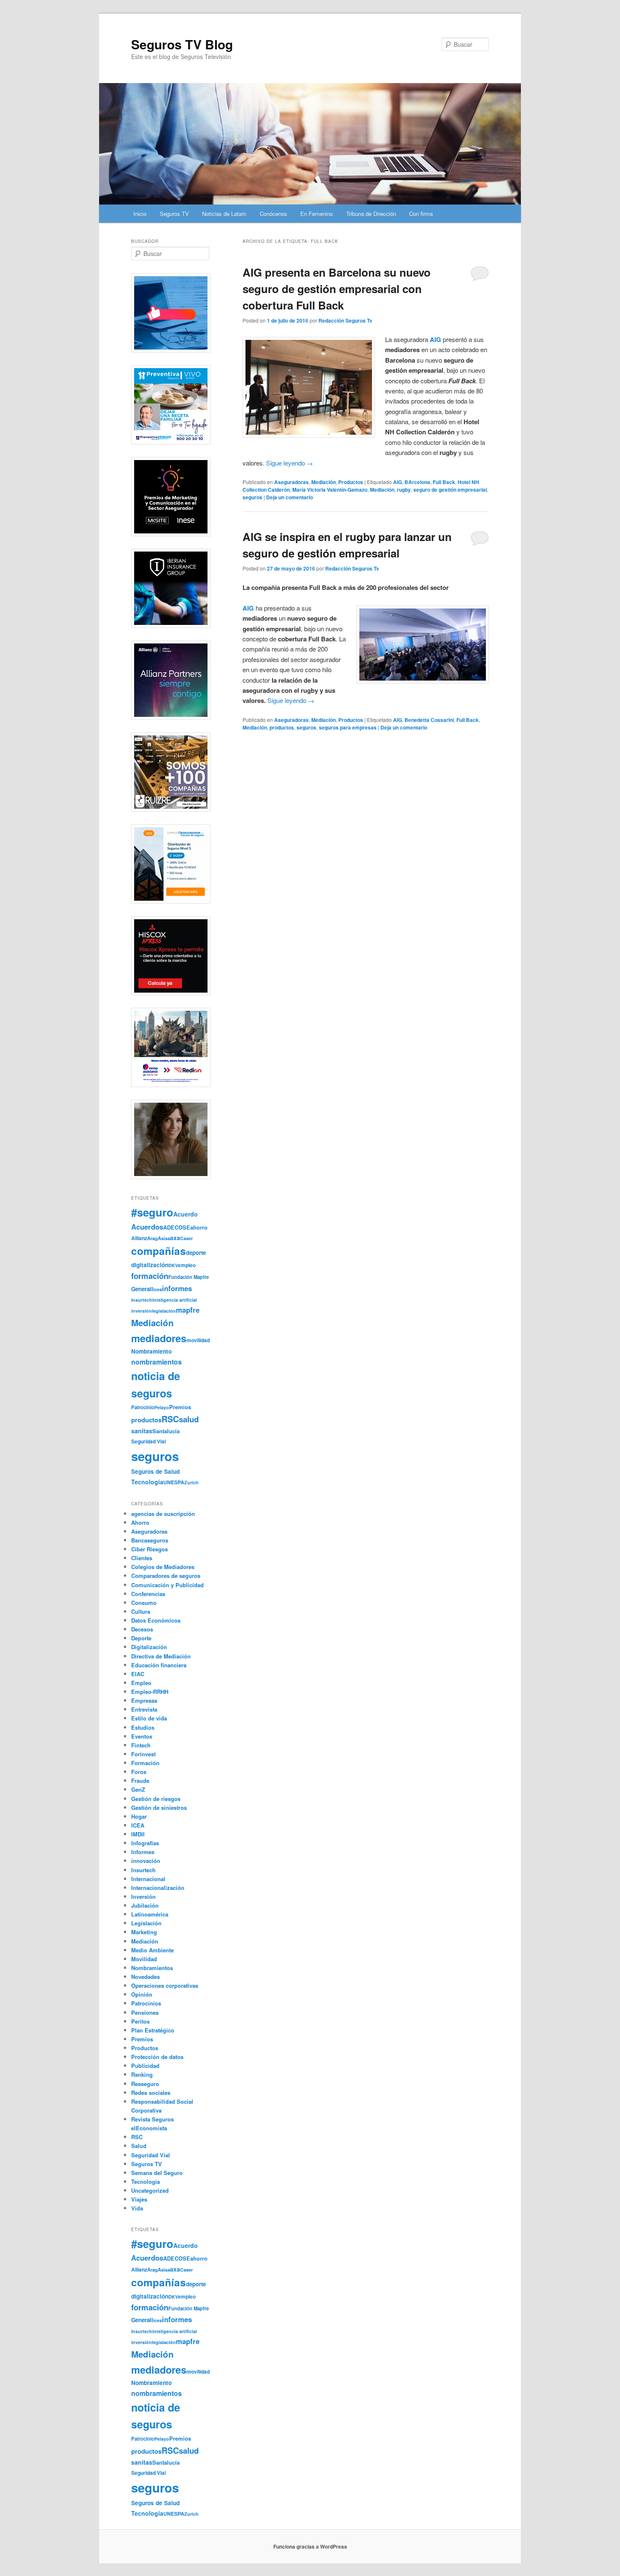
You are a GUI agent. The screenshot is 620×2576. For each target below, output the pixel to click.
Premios (180, 1407)
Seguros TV (174, 214)
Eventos (142, 1736)
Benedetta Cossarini (429, 720)
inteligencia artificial (175, 1300)
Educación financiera (159, 1665)
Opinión (142, 1994)
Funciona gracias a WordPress (310, 2546)
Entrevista (144, 1709)
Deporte (141, 1638)
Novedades (146, 1977)
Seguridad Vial (148, 1441)
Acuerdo (186, 1214)
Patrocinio (143, 1407)
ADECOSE (177, 1227)
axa (175, 1238)
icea (158, 1289)
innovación (146, 1861)
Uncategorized (150, 2190)
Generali (142, 1289)
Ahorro (140, 1522)
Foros (139, 1772)
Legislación (146, 1923)
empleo (187, 1265)
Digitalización (149, 1647)
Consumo (144, 1603)
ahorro (199, 1227)
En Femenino (317, 214)
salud (189, 1419)
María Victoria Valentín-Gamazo (330, 490)
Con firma (421, 214)
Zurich (191, 1482)
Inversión (143, 1896)
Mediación (323, 482)
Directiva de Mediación (161, 1656)
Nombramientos (152, 1968)
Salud (139, 2146)
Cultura (141, 1611)
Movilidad (144, 1959)
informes (177, 1288)
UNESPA (174, 1482)
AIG (398, 482)
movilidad (198, 1340)
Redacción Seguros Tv (345, 320)
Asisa (164, 1238)
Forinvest (143, 1754)
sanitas (142, 1431)
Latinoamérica (150, 1914)
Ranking (142, 2074)
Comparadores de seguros (166, 1576)
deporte (196, 1253)
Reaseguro (145, 2084)
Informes (143, 1852)
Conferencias (148, 1594)
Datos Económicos (156, 1620)
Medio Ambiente (152, 1950)
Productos (351, 482)
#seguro (152, 1212)
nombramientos (156, 1362)
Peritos (140, 2021)
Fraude (140, 1781)
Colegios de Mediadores (163, 1567)
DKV (173, 1265)
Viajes (139, 2199)
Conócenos (274, 214)
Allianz (139, 1238)
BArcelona (417, 482)
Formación (145, 1763)
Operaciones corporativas (165, 1985)
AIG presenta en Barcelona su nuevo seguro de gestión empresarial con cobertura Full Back (337, 289)
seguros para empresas (348, 727)
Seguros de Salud (155, 1471)
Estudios (143, 1727)
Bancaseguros (150, 1540)
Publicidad (145, 2066)
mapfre (188, 1310)
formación (150, 1276)
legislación (164, 1311)
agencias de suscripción (163, 1514)
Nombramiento (151, 1351)
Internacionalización (158, 1888)
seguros (252, 497)
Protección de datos (157, 2057)
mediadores (159, 1338)
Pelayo (162, 1407)
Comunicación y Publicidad (167, 1585)
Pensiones (145, 2012)
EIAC (138, 1674)
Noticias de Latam (224, 214)
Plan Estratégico (153, 2030)
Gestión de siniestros (159, 1808)
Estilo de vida (149, 1718)
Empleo (141, 1683)
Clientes (142, 1558)
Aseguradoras (291, 482)
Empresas (144, 1700)
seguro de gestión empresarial (450, 490)
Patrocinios (146, 2003)
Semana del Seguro (157, 2173)
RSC (170, 1419)
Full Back (444, 482)
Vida (137, 2208)
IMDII (138, 1834)
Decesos (142, 1629)
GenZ (138, 1789)
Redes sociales (151, 2093)
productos (282, 727)
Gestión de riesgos (156, 1799)
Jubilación (145, 1905)
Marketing (144, 1932)
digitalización (150, 1265)
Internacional (148, 1879)
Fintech (141, 1745)
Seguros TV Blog (182, 44)
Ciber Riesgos (150, 1549)
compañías (159, 1251)
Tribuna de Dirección (371, 214)
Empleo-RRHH (150, 1692)
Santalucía (166, 1431)
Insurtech (142, 1300)
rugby (404, 490)
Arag (152, 1238)
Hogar (139, 1816)
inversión (142, 1311)
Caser (186, 1238)
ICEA (138, 1825)
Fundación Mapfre (189, 1277)
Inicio (140, 214)
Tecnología (147, 1482)
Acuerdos (147, 1227)
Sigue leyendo (290, 463)
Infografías (145, 1843)
